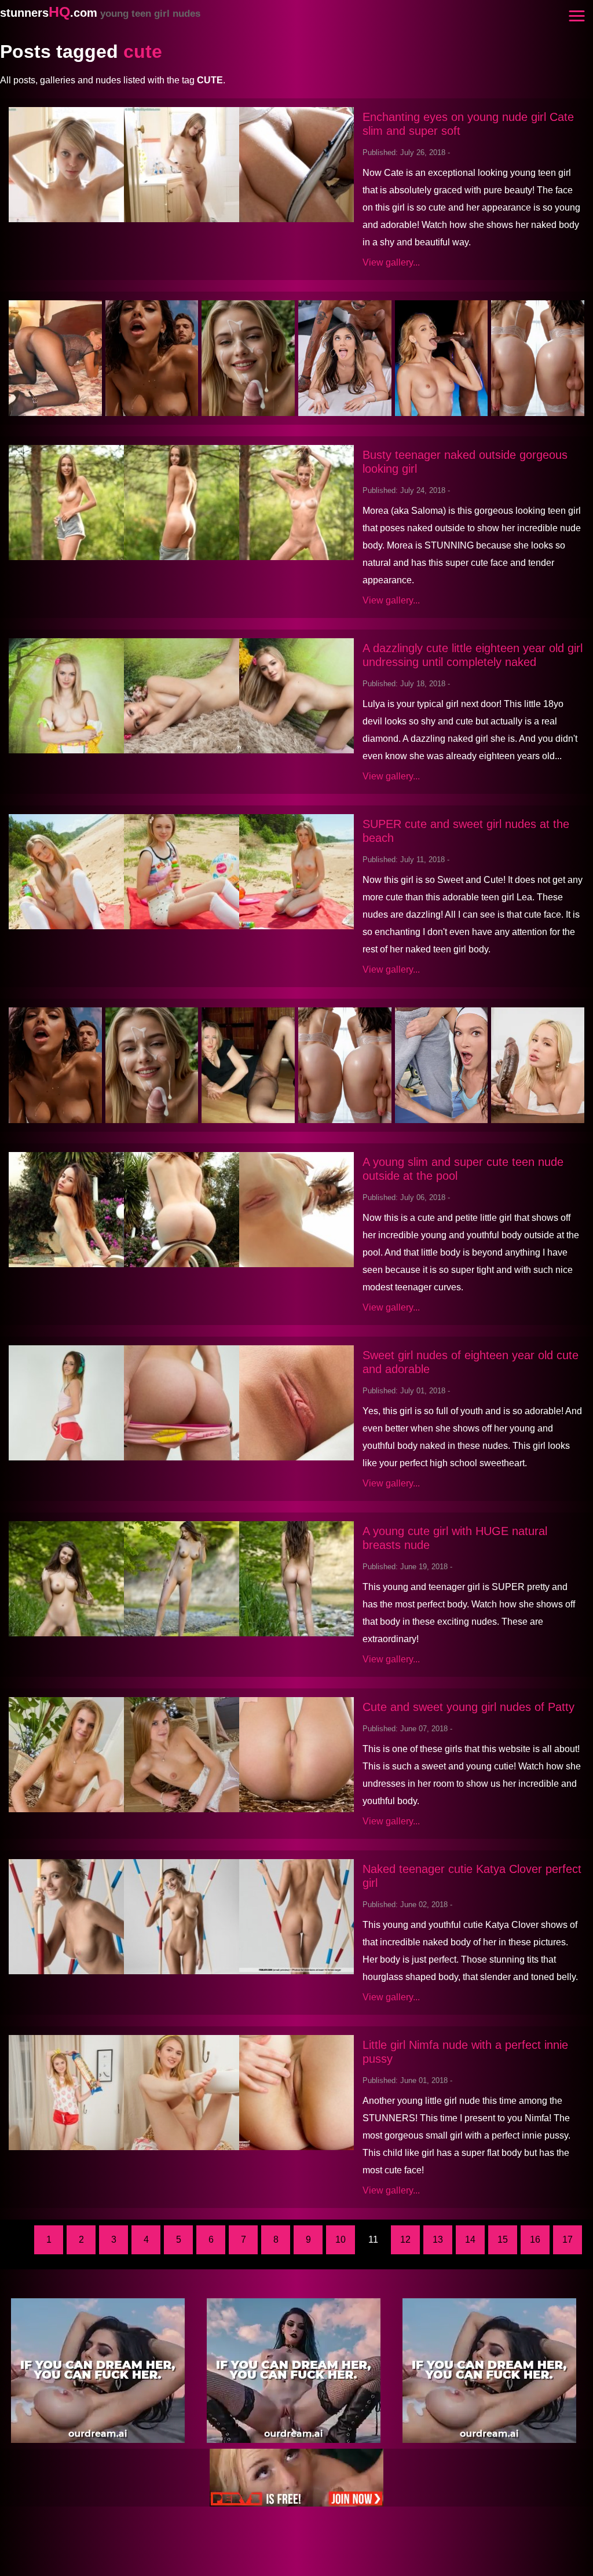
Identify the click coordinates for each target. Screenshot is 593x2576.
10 (341, 2240)
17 (568, 2240)
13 (438, 2240)
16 (535, 2240)
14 (470, 2240)
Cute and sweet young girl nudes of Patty (468, 1707)
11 (373, 2240)
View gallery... (391, 262)
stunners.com (100, 13)
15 (503, 2240)
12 (405, 2240)
